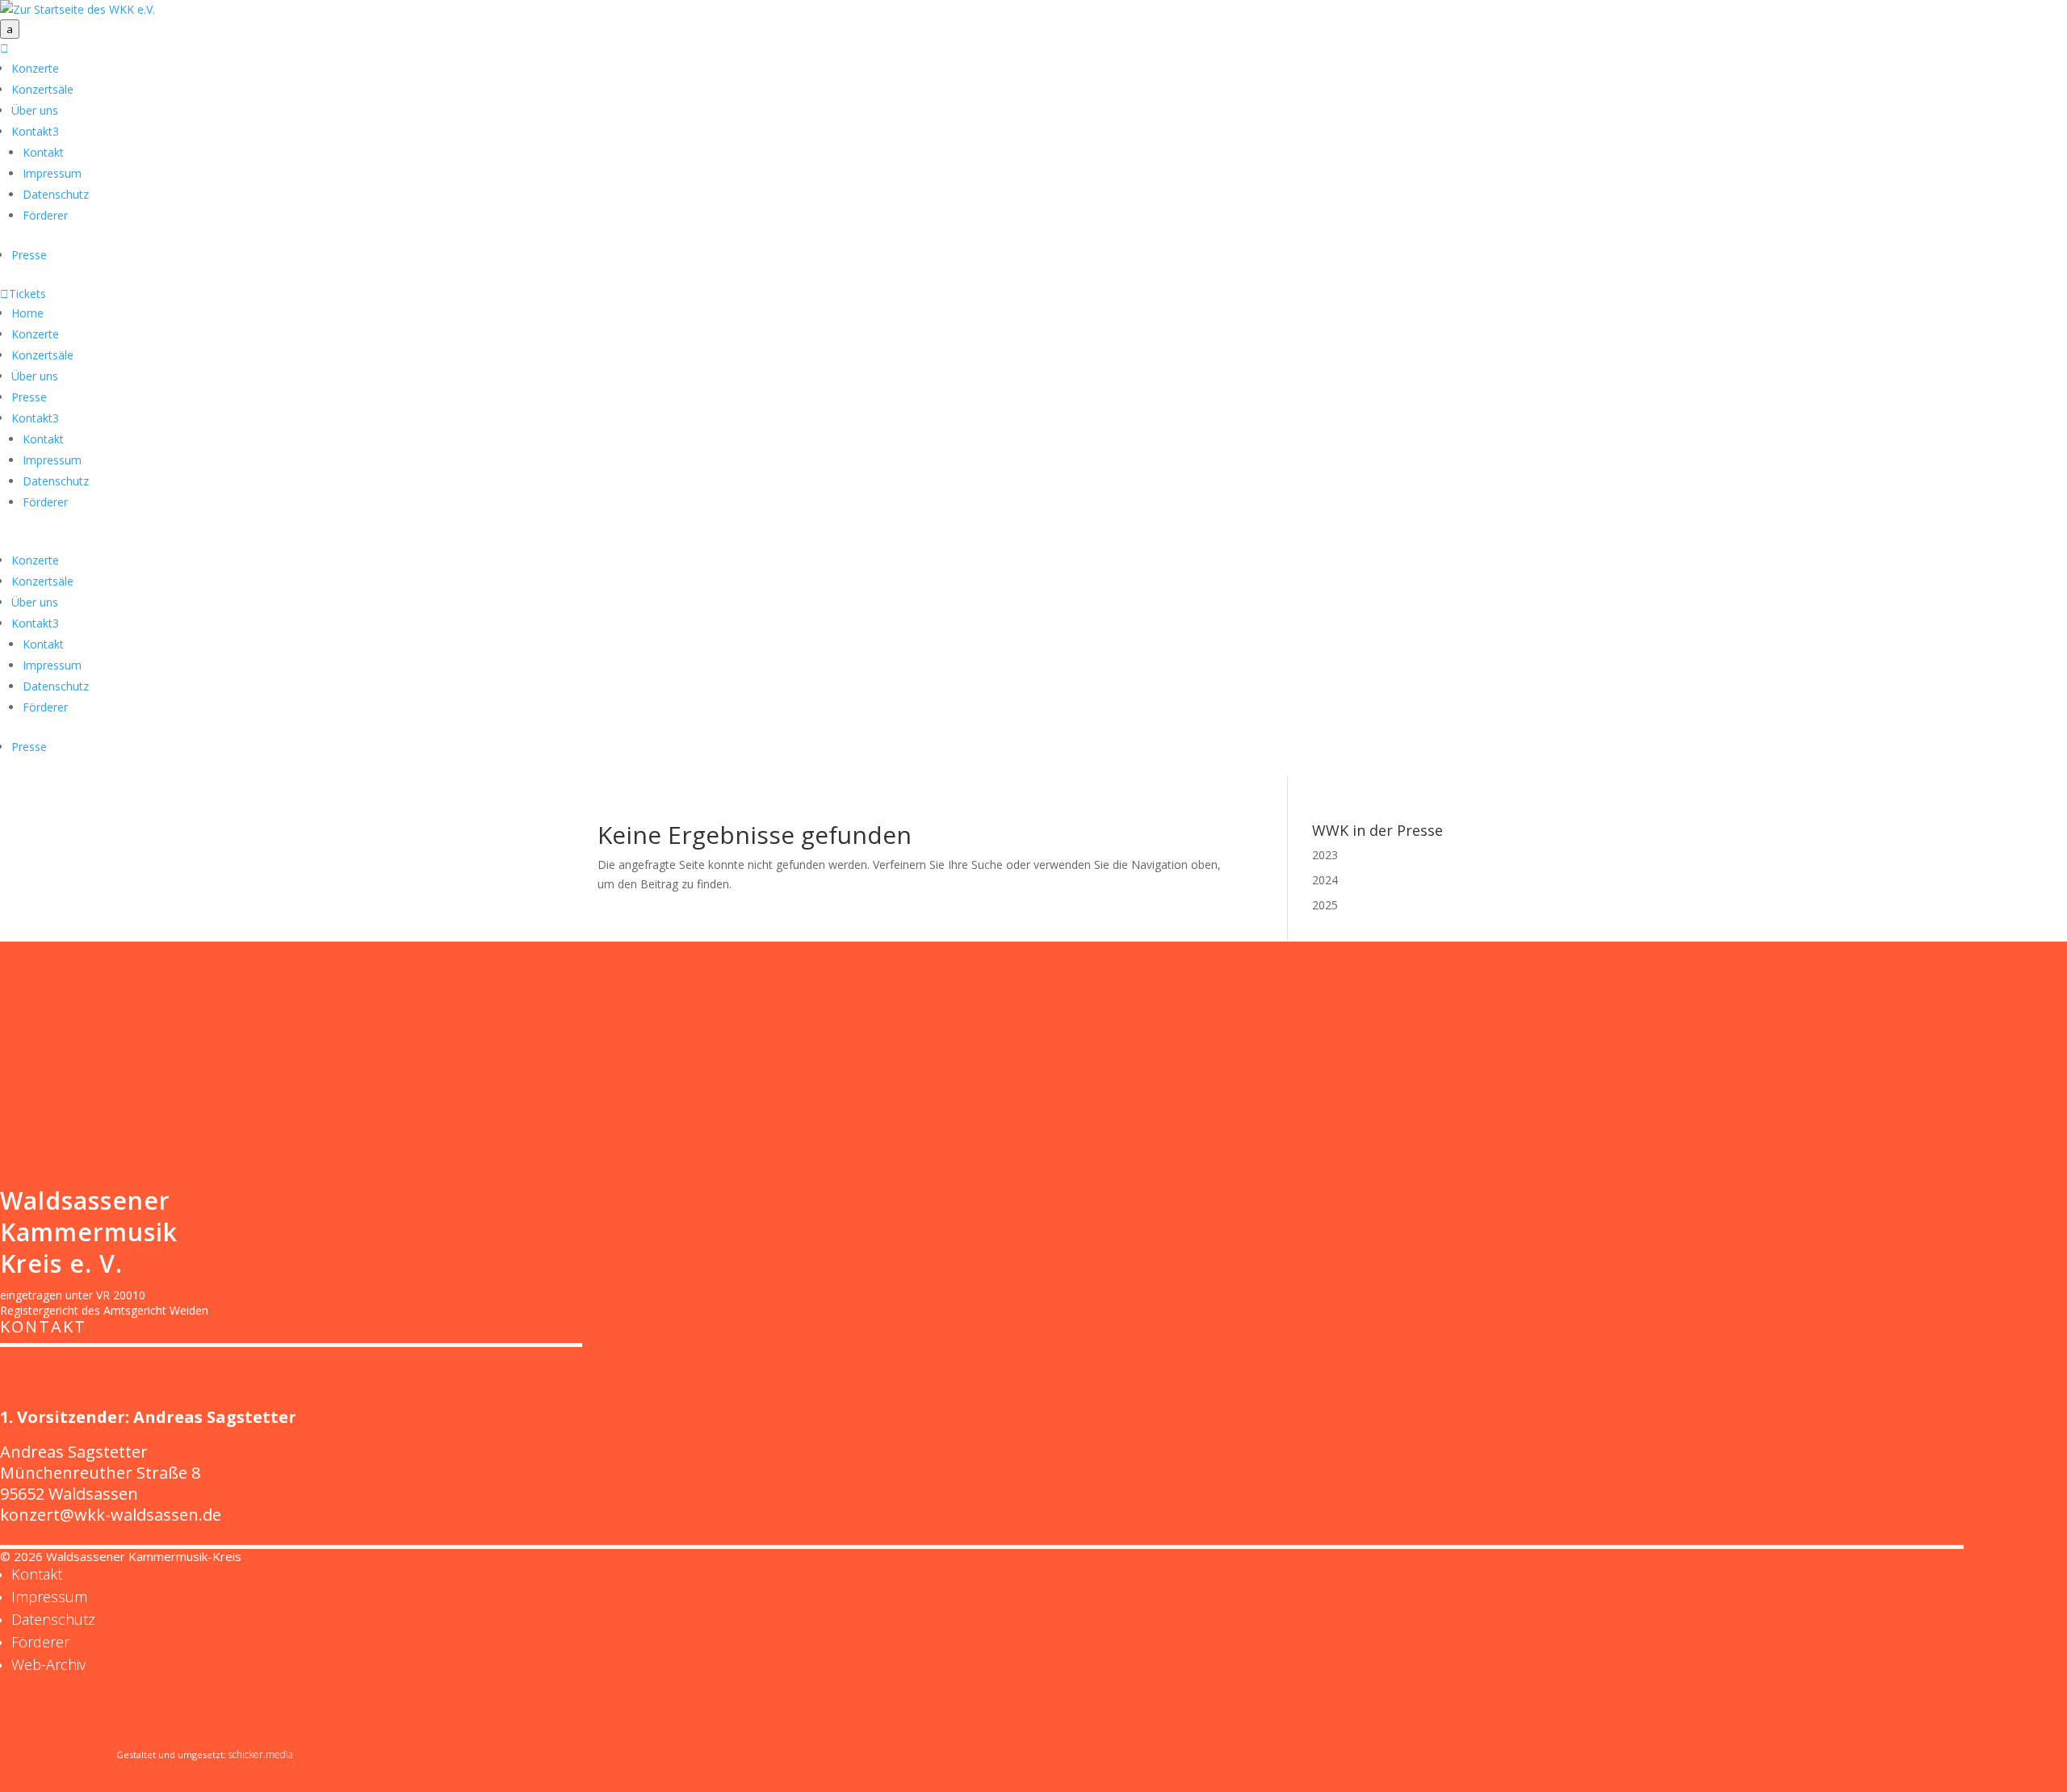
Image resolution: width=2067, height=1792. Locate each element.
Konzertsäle (42, 89)
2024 (1325, 880)
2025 (1325, 905)
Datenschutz (56, 194)
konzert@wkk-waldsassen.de (111, 1515)
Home (27, 313)
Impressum (52, 173)
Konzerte (35, 68)
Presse (29, 255)
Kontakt (35, 131)
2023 (1325, 855)
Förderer (45, 215)
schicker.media (261, 1754)
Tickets (23, 294)
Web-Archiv (48, 1664)
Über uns (35, 110)
